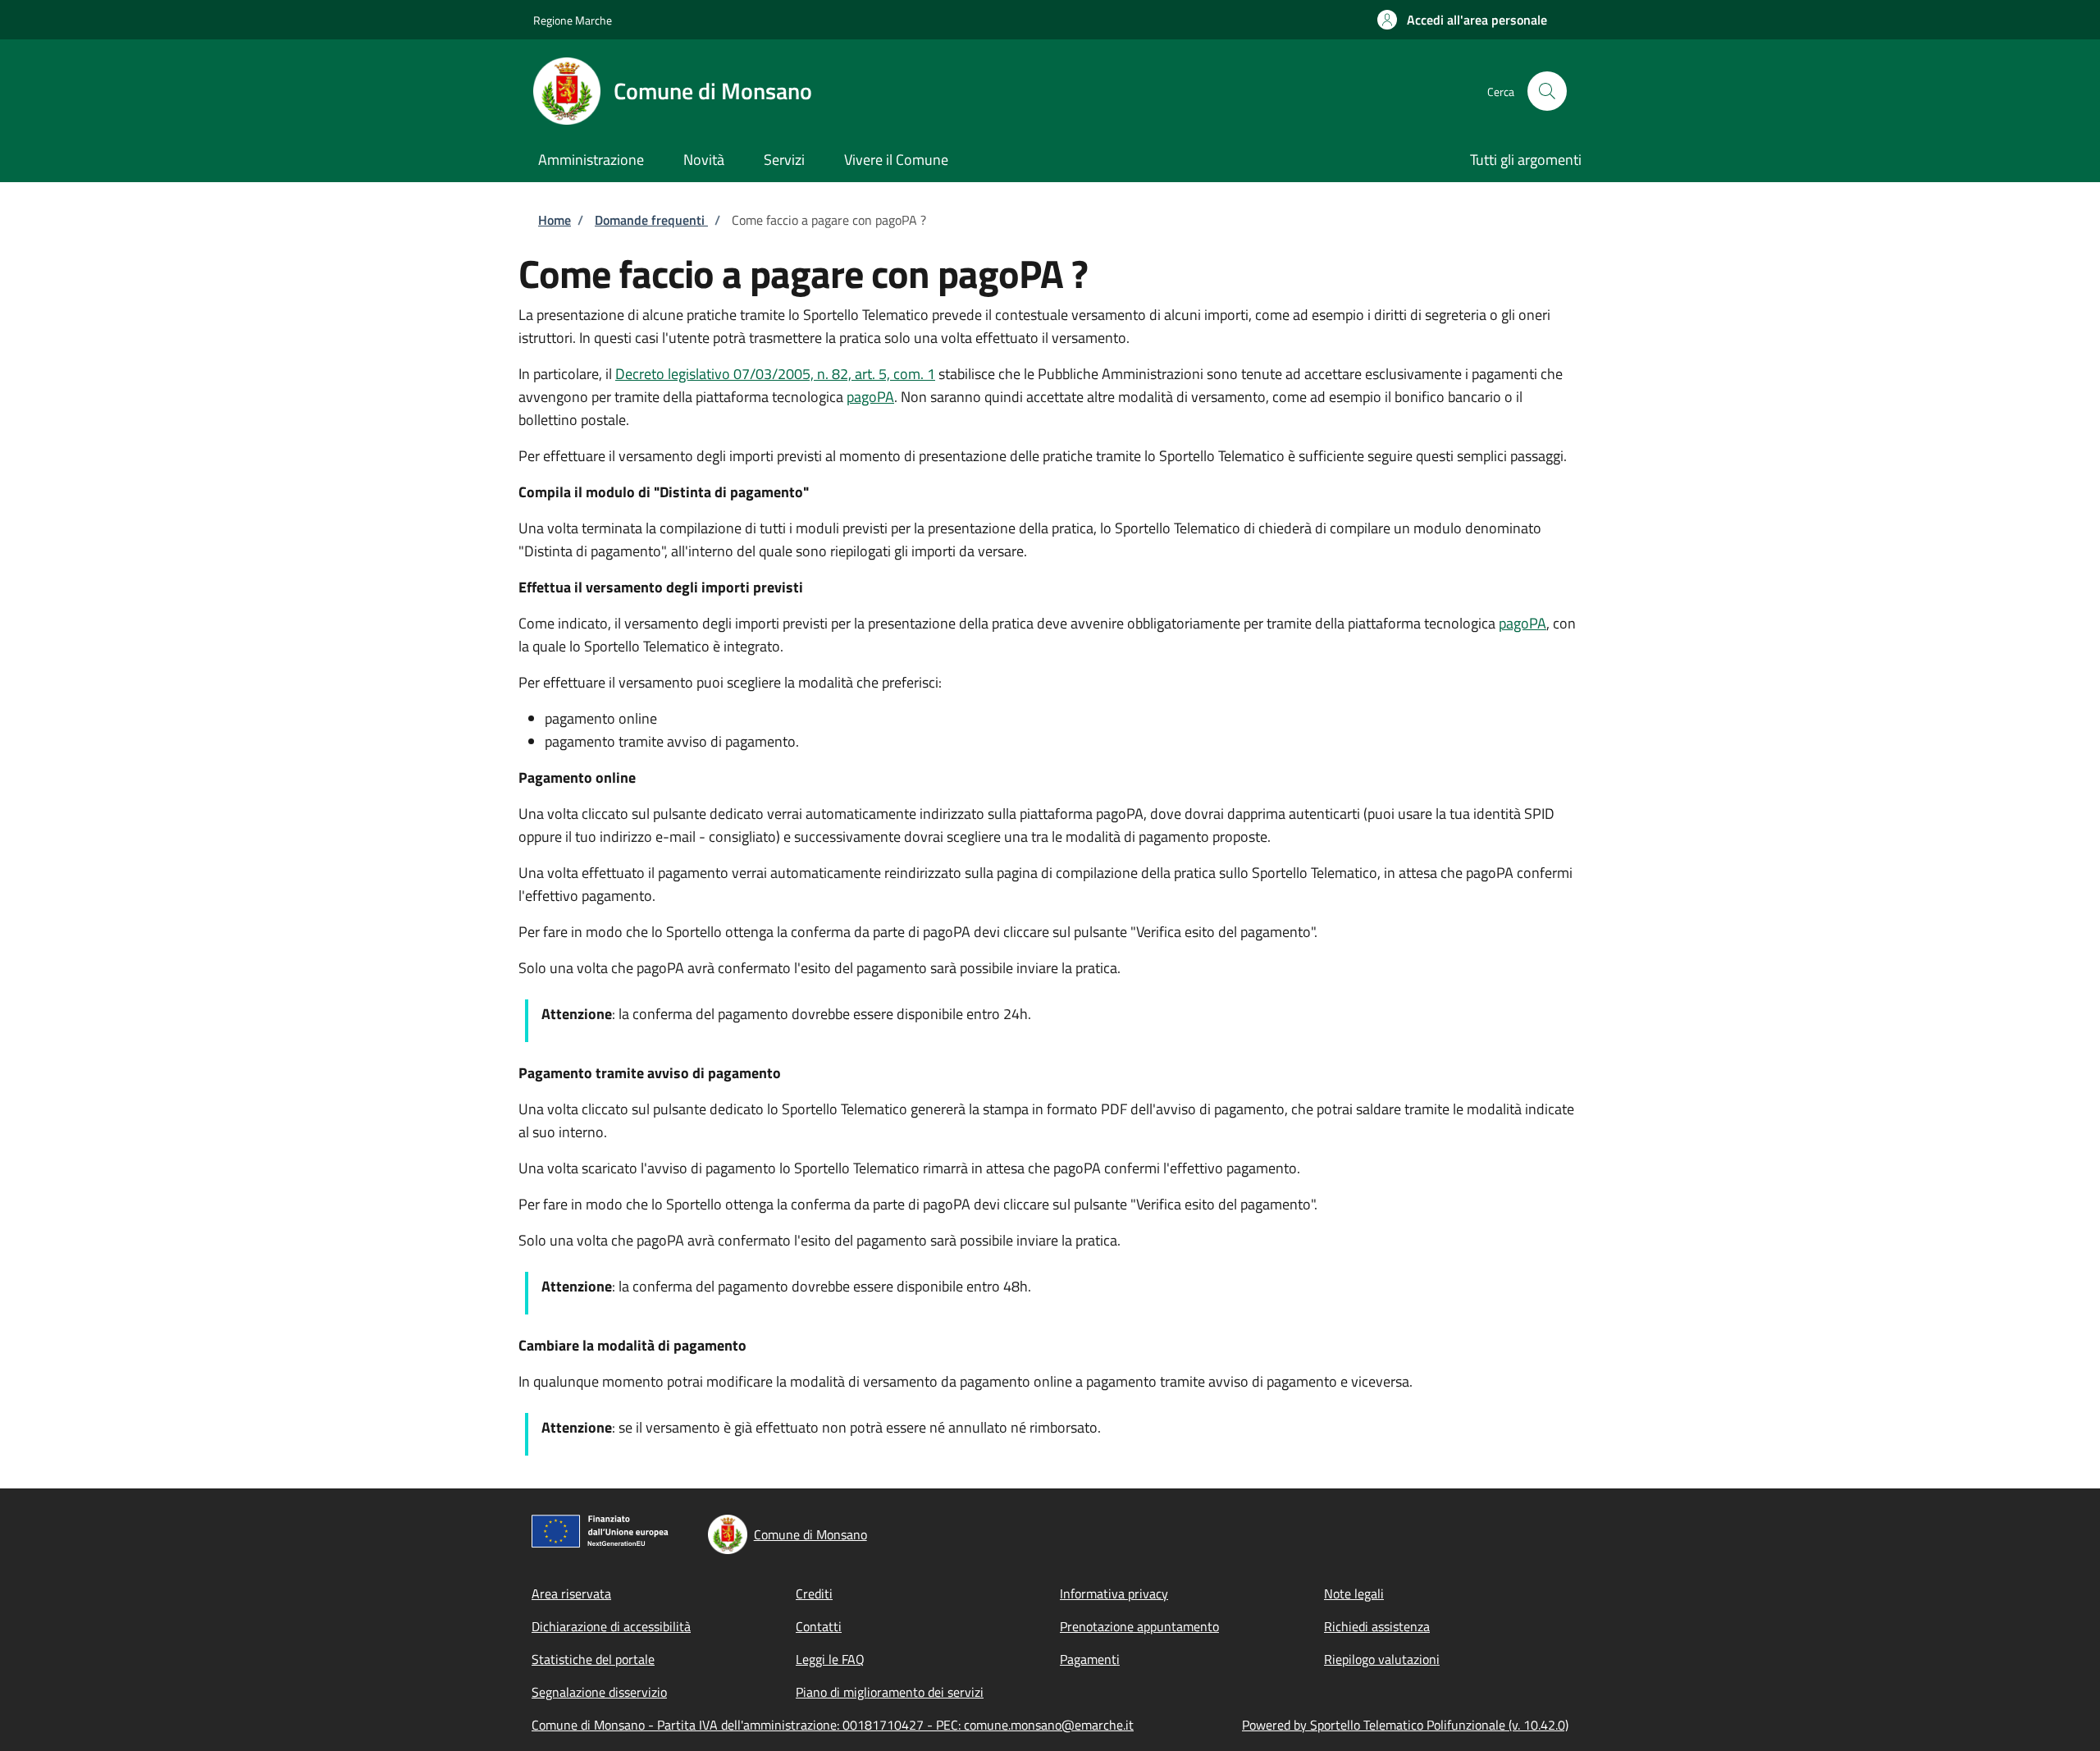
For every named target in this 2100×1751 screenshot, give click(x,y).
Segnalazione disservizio (599, 1692)
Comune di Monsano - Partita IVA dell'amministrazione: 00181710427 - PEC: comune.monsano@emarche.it (833, 1725)
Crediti (814, 1593)
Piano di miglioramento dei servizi (890, 1692)
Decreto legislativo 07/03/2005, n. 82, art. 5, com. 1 (775, 374)
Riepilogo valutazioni (1382, 1659)
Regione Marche (573, 20)
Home (555, 220)
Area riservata (571, 1593)
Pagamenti (1090, 1659)
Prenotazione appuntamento (1139, 1626)
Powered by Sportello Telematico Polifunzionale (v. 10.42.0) (1405, 1725)
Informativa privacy (1114, 1593)
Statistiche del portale (593, 1659)
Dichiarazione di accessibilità (611, 1626)
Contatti (819, 1626)
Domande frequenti (651, 220)
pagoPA (870, 397)
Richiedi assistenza (1377, 1626)
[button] (1462, 20)
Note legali (1354, 1593)
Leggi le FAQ (830, 1659)
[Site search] (1547, 91)
